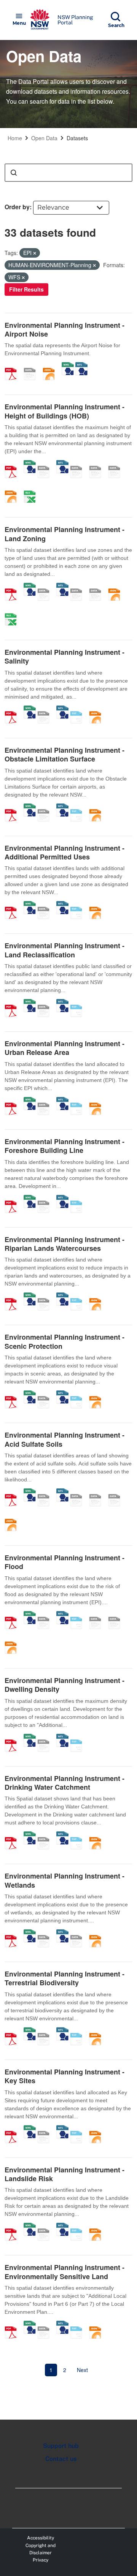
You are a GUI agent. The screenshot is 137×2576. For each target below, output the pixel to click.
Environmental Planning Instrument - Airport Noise (65, 329)
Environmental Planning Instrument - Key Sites (65, 2076)
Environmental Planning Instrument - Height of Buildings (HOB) (65, 411)
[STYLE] (79, 464)
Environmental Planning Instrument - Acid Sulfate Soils (65, 1439)
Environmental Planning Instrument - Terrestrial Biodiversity (65, 1978)
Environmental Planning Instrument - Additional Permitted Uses (65, 852)
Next (82, 2370)
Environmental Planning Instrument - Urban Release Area (65, 1048)
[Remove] (35, 253)
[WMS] (68, 366)
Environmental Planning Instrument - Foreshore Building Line (65, 1146)
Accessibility (41, 2538)
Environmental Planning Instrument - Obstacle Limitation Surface (65, 754)
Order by (17, 207)
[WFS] (81, 366)
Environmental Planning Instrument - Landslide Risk (65, 2174)
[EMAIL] (117, 464)
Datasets (77, 138)
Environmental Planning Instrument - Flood (65, 1562)
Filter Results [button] (26, 289)
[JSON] (51, 366)
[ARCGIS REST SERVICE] (32, 366)
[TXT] (79, 709)
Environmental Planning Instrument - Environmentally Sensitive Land (65, 2272)
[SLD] (98, 464)
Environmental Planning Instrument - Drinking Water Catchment (65, 1783)
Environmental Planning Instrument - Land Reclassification (65, 950)
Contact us (61, 2459)
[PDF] (13, 366)
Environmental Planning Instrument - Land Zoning (65, 534)
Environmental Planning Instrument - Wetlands (65, 1880)
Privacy (41, 2560)
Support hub (61, 2446)
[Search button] (14, 173)
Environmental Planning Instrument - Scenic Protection (65, 1341)
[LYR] (79, 587)
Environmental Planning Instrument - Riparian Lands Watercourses (65, 1244)
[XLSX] (32, 489)
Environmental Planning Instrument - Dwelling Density (65, 1685)
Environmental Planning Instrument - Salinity (65, 656)
